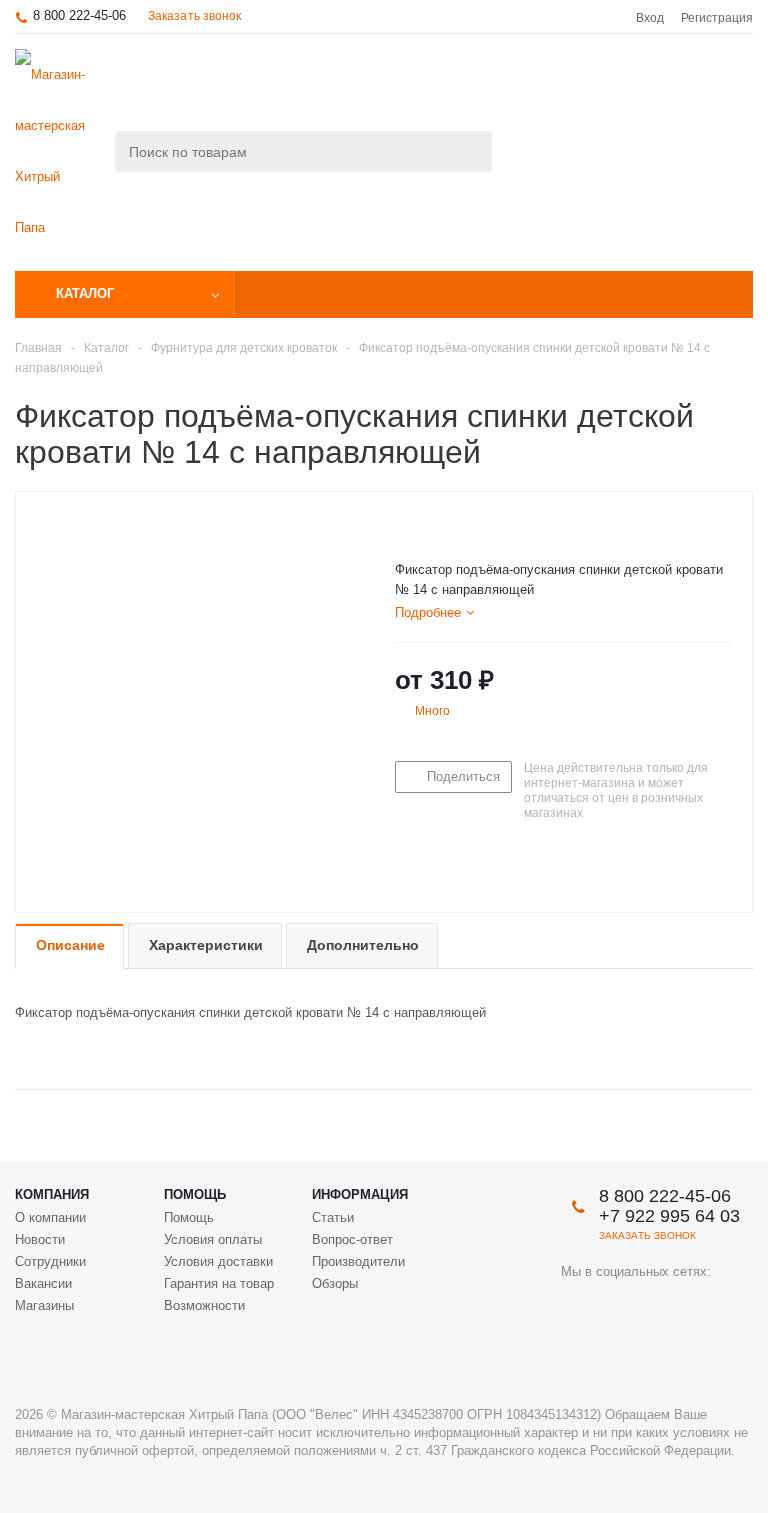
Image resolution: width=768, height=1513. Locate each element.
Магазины (44, 1305)
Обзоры (335, 1283)
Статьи (333, 1217)
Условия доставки (218, 1261)
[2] (423, 526)
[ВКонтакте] (576, 1305)
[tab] (434, 613)
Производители (358, 1261)
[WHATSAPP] (576, 1346)
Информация (360, 1194)
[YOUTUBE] (617, 1305)
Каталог (85, 293)
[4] (461, 526)
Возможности (204, 1305)
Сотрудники (50, 1261)
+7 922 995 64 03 (669, 1216)
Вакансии (43, 1283)
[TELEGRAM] (658, 1305)
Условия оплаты (213, 1239)
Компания (52, 1194)
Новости (40, 1239)
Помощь (195, 1194)
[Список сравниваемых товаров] (533, 84)
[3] (442, 526)
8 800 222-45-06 (79, 15)
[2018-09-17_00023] (200, 689)
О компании (50, 1217)
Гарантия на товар (219, 1283)
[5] (480, 526)
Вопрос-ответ (352, 1239)
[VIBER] (699, 1305)
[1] (404, 526)
